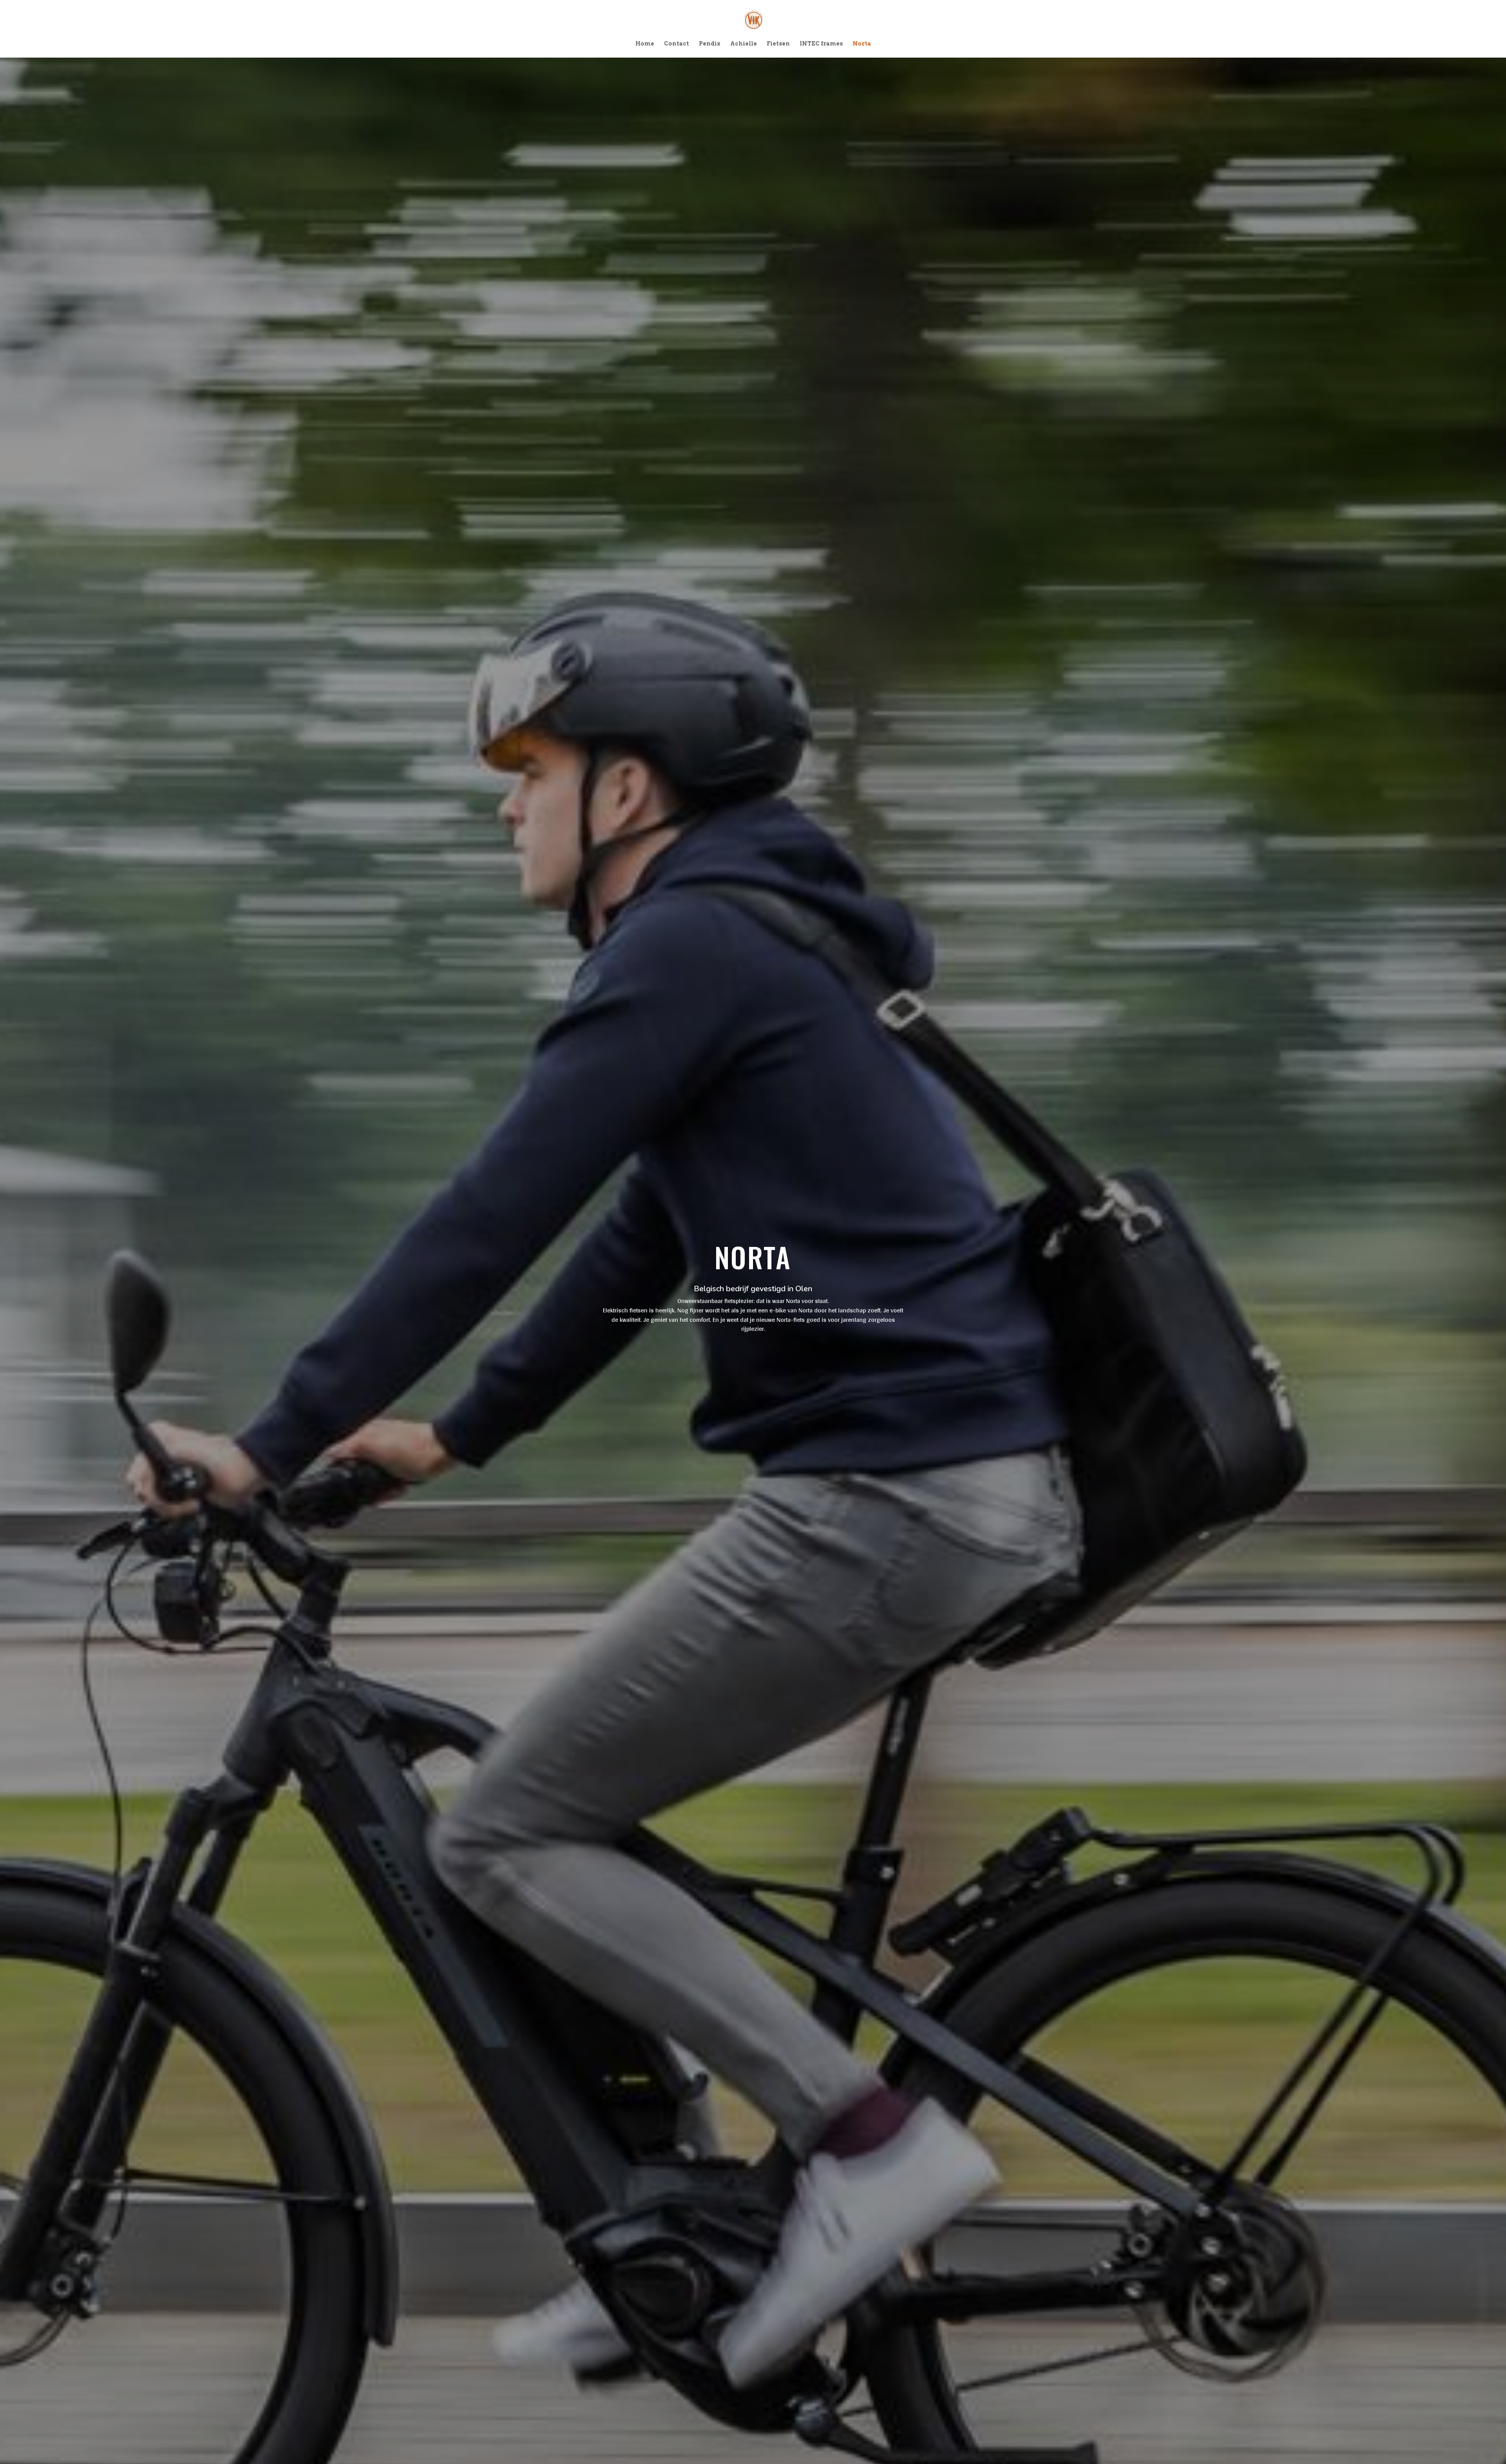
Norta (862, 44)
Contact (677, 44)
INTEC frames (821, 44)
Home (645, 44)
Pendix (710, 44)
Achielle (744, 44)
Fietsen (778, 44)
